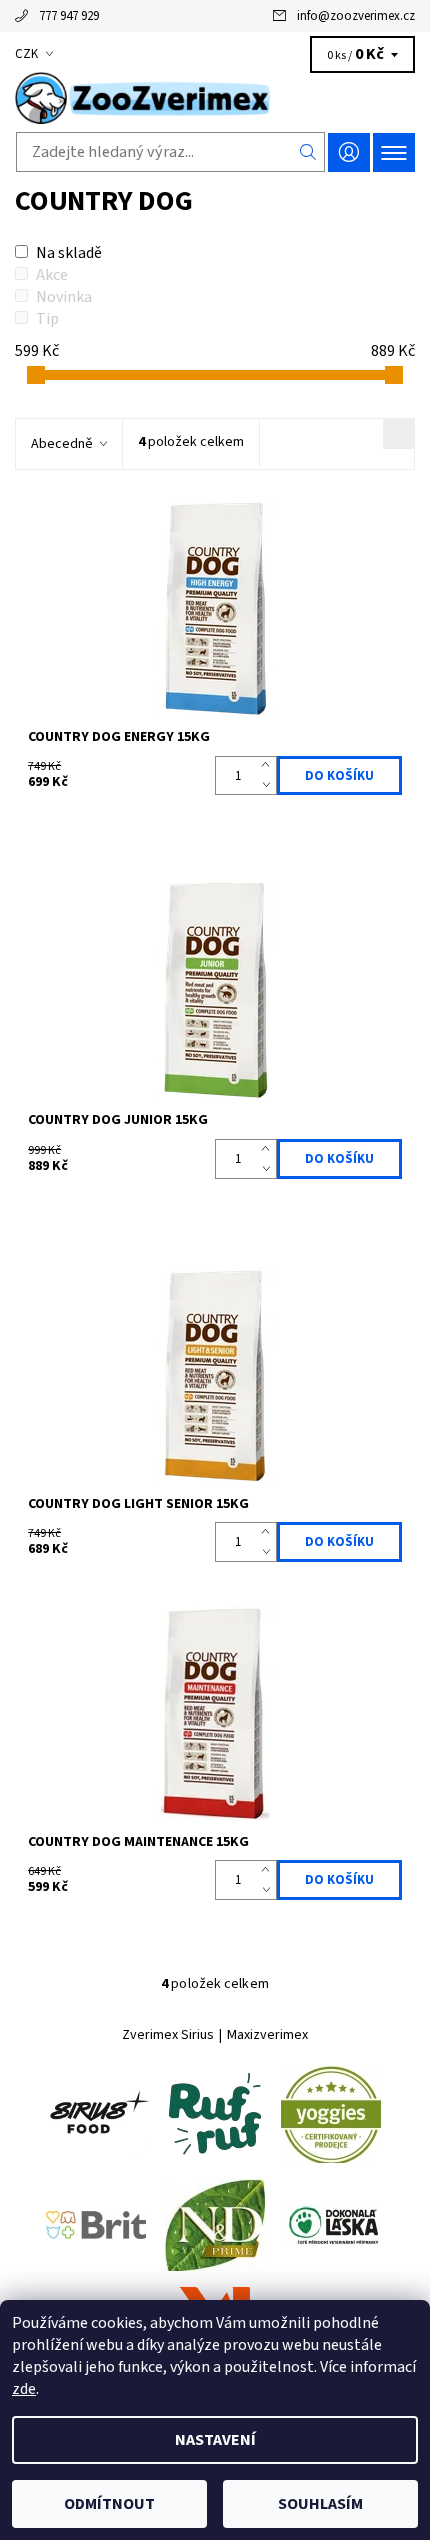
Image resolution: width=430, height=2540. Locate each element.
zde (24, 2389)
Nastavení (215, 2440)
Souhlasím (320, 2504)
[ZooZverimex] (215, 98)
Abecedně (62, 444)
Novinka (64, 297)
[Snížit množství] (269, 786)
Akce (52, 275)
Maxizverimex (267, 2035)
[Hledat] (308, 152)
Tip (47, 319)
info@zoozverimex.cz (356, 16)
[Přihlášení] (349, 152)
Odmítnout (109, 2504)
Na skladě (69, 253)
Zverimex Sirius (168, 2035)
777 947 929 (69, 16)
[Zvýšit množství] (269, 766)
